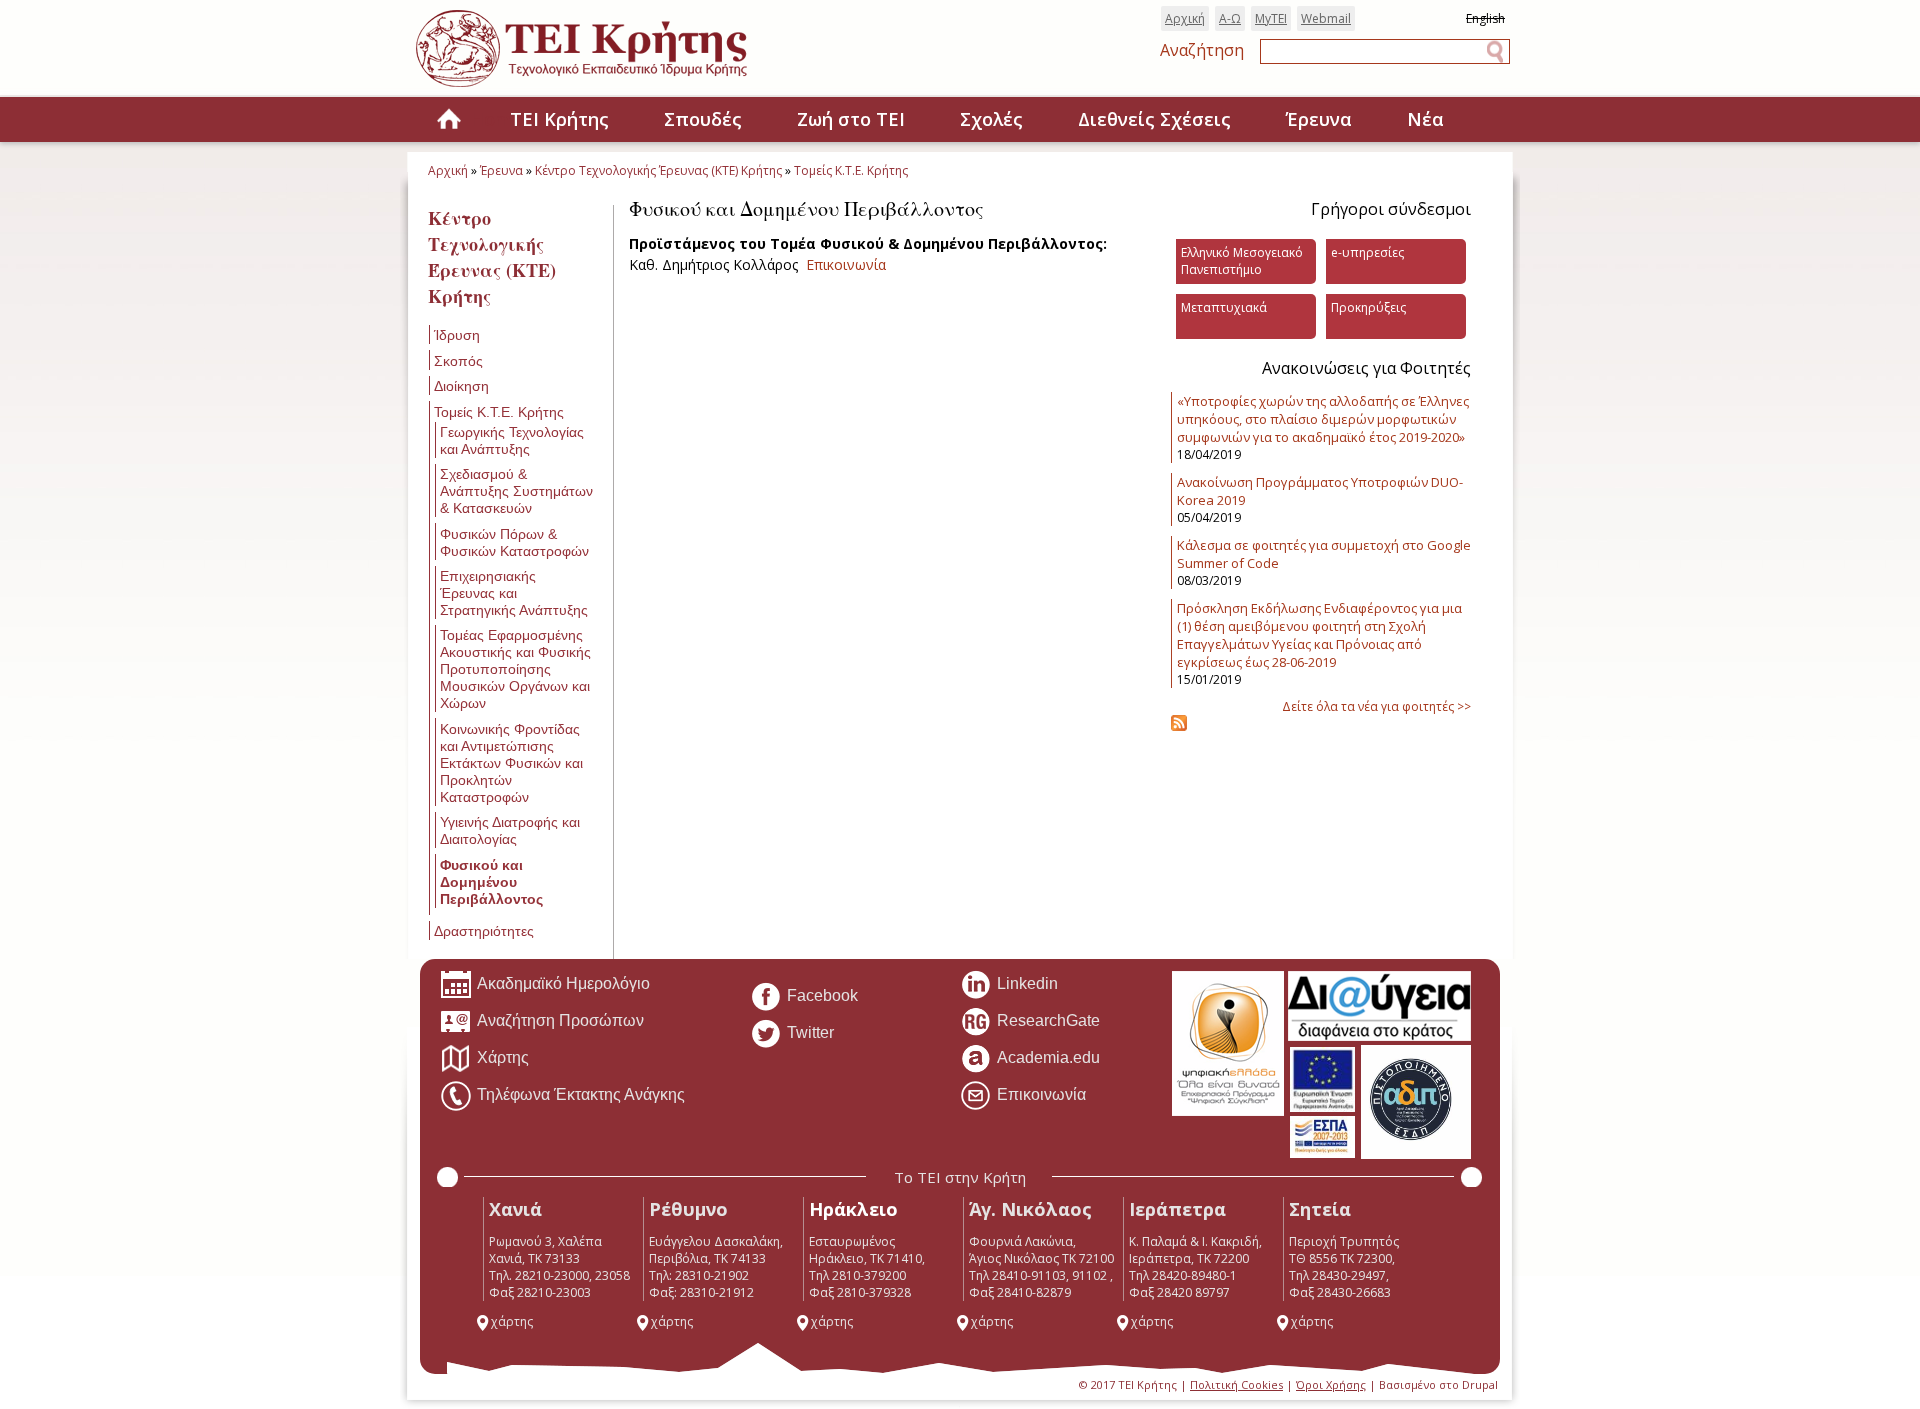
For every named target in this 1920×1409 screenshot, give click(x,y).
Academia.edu (1048, 1057)
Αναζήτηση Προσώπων (560, 1020)
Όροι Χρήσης (1331, 1384)
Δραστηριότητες (484, 931)
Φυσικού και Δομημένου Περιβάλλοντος (491, 882)
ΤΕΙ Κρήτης (559, 119)
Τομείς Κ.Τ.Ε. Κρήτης (851, 170)
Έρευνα (1319, 119)
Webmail (1326, 18)
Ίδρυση (457, 335)
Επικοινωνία (846, 264)
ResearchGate (1048, 1020)
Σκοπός (458, 361)
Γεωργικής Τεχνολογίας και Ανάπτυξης (512, 440)
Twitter (810, 1032)
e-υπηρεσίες (1367, 252)
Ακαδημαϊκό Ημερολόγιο (563, 983)
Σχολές (991, 119)
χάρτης (512, 1321)
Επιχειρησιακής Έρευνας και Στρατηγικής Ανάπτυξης (514, 593)
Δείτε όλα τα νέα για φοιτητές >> (1376, 706)
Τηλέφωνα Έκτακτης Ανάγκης (581, 1094)
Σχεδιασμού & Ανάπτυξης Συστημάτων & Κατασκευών (516, 491)
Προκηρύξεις (1368, 307)
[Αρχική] (601, 88)
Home (449, 120)
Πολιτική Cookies (1236, 1384)
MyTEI (1271, 18)
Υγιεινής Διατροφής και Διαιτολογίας (510, 830)
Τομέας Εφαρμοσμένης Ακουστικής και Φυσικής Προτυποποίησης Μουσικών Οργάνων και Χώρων (515, 669)
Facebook (822, 995)
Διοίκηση (461, 386)
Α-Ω (1230, 18)
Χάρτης (503, 1057)
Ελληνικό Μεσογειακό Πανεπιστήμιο (1242, 261)
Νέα (1425, 119)
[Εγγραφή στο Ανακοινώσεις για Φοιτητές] (1179, 726)
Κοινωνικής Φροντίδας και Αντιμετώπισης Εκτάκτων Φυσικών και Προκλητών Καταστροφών (511, 763)
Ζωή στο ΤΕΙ (851, 119)
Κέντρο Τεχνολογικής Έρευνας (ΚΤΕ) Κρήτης (658, 170)
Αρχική (1185, 18)
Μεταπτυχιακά (1224, 307)
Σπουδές (703, 119)
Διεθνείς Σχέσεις (1154, 119)
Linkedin (1027, 983)
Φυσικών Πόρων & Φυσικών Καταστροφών (514, 542)
